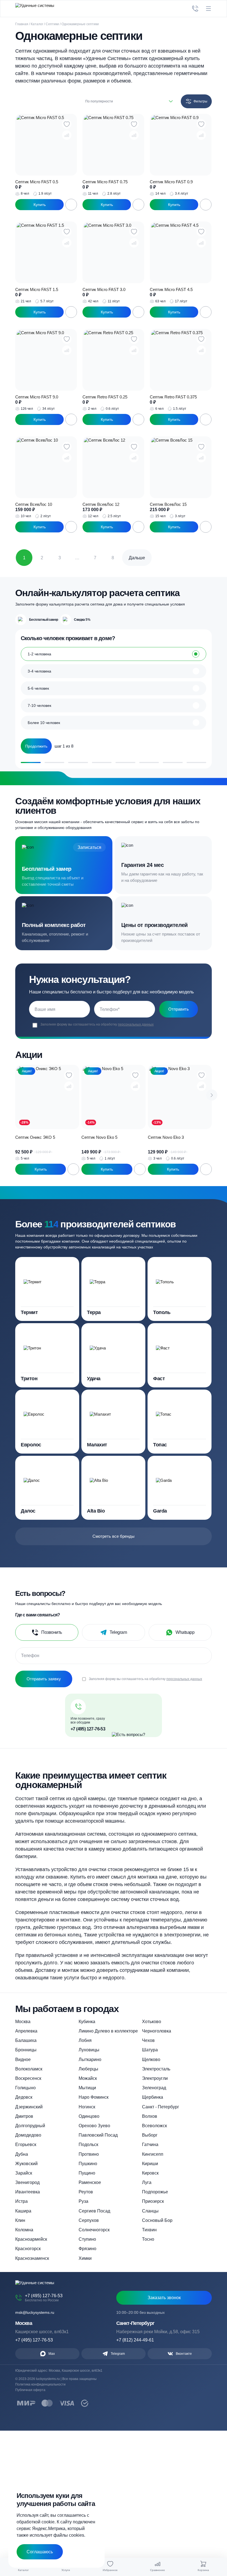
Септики (52, 24)
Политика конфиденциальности (40, 2384)
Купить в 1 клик (39, 205)
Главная (22, 24)
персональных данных (136, 1024)
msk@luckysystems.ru (35, 2312)
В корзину (71, 205)
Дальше (137, 558)
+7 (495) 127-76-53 (88, 1729)
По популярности (99, 101)
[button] (212, 1095)
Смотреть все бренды (114, 1536)
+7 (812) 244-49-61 (135, 2340)
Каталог (37, 24)
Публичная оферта (30, 2390)
